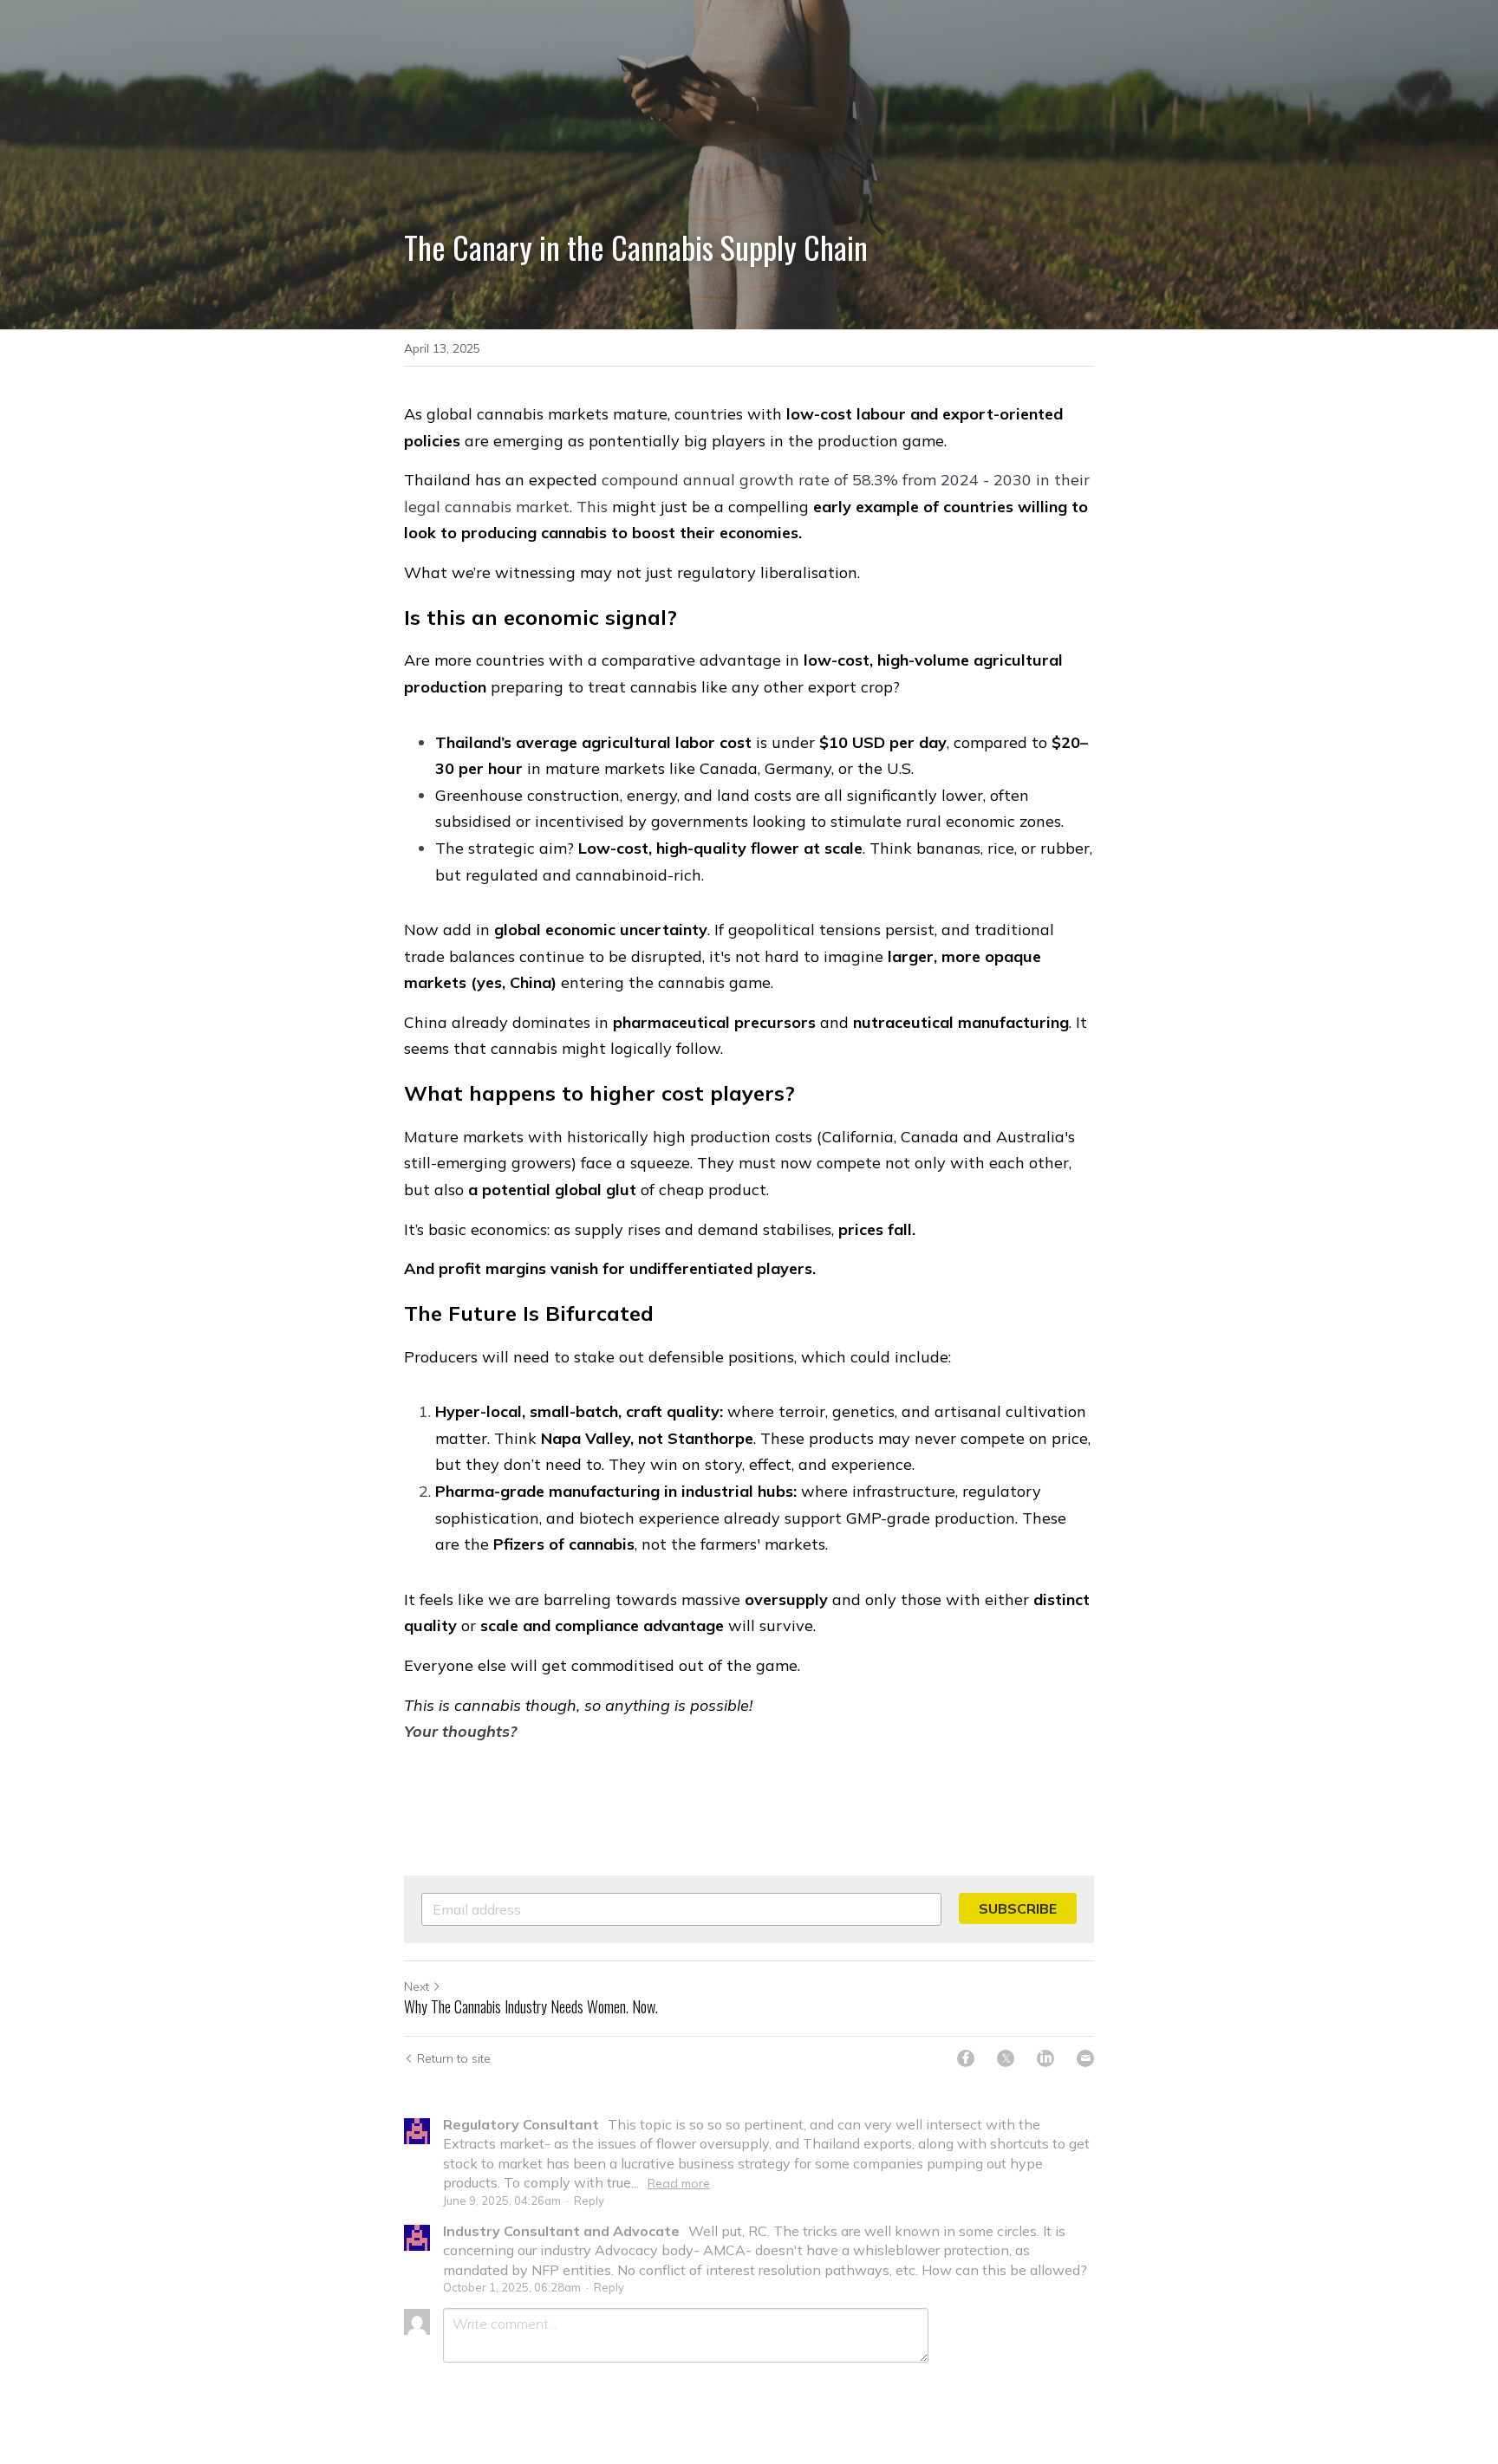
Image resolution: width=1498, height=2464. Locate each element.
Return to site (454, 2058)
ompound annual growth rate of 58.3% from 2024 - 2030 (821, 480)
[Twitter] (1006, 2058)
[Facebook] (966, 2058)
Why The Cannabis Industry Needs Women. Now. (531, 2007)
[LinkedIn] (1045, 2058)
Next (417, 1986)
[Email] (1085, 2058)
